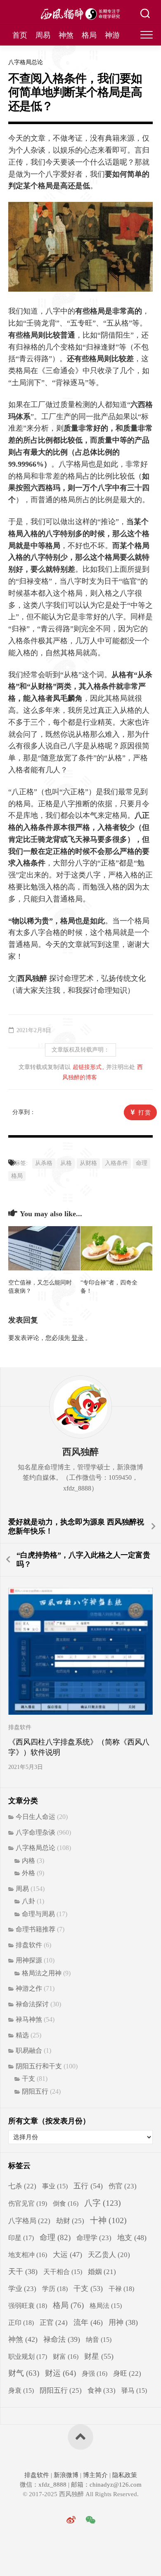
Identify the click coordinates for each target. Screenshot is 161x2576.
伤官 (123, 2186)
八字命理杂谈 (36, 1832)
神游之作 (29, 1988)
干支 (28, 2079)
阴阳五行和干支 (39, 2066)
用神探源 (29, 1960)
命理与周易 (38, 1914)
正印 (21, 2323)
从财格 (88, 1163)
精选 (22, 2035)
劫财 (70, 2221)
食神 (102, 2390)
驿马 (134, 2390)
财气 (24, 2373)
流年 (88, 2322)
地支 (132, 2238)
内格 (28, 1861)
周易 (43, 35)
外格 (28, 1873)
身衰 (21, 2390)
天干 (23, 2272)
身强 (95, 2374)
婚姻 (102, 2272)
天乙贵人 (109, 2255)
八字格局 (29, 2221)
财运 (60, 2373)
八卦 (28, 1901)
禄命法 (62, 2339)
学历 (55, 2289)
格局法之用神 (42, 1973)
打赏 (145, 1113)
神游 (112, 35)
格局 (89, 35)
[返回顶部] (80, 2437)
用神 (123, 2322)
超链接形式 (87, 1067)
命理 (142, 1163)
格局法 (106, 2306)
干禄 (121, 2289)
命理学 (94, 2238)
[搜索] (145, 14)
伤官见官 (28, 2203)
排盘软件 (20, 1727)
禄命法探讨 (32, 2004)
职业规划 (28, 2357)
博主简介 (95, 2475)
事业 (55, 2186)
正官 (54, 2323)
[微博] (71, 2520)
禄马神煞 (29, 2019)
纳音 (99, 2340)
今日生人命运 (36, 1817)
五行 (88, 2186)
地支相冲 (28, 2255)
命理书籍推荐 (36, 1929)
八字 (103, 2203)
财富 (66, 2357)
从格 (66, 1163)
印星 (21, 2238)
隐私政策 (124, 2475)
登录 (78, 1338)
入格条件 (116, 1163)
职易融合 (29, 2050)
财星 (99, 2356)
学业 (22, 2289)
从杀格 (44, 1163)
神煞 (66, 35)
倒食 (66, 2203)
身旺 (127, 2374)
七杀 (22, 2186)
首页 (20, 35)
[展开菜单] (147, 35)
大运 (67, 2255)
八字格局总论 (26, 62)
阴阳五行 (35, 2091)
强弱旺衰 (28, 2306)
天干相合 (63, 2272)
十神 (108, 2220)
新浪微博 (66, 2475)
